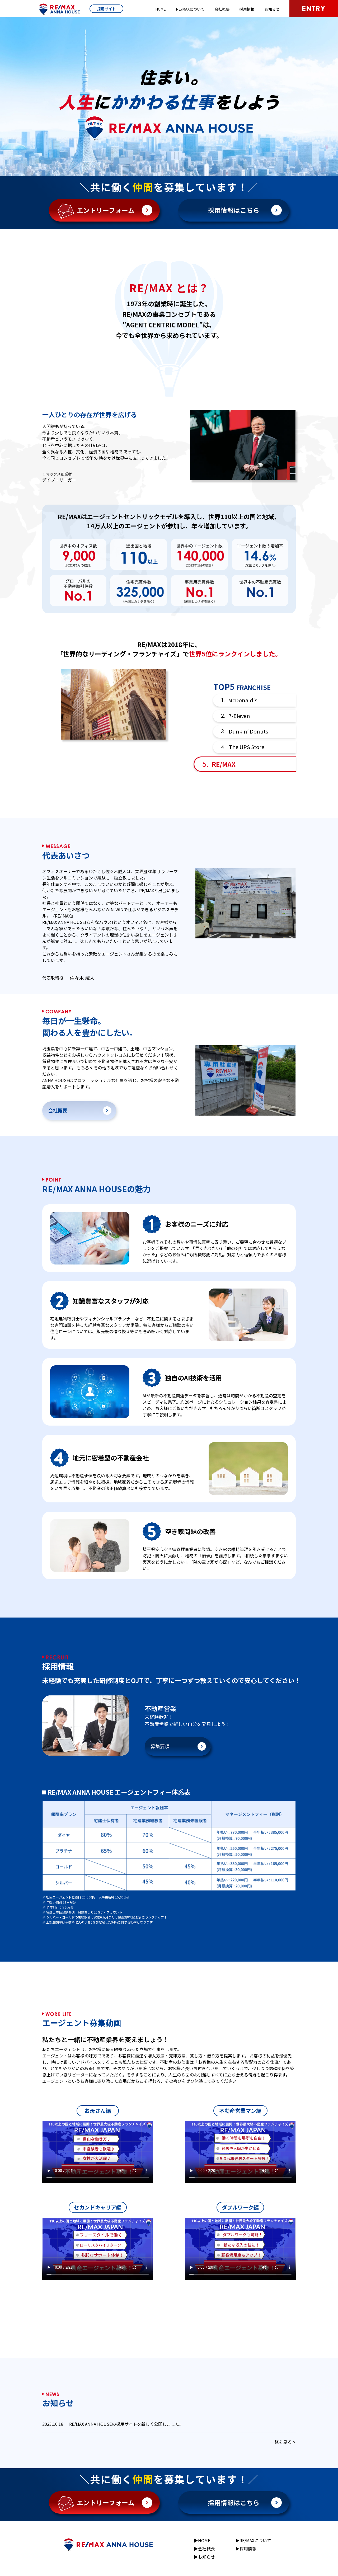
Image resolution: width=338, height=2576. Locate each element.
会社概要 (222, 9)
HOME (161, 9)
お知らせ (272, 9)
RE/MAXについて (190, 9)
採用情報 (247, 9)
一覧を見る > (283, 2441)
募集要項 (160, 1746)
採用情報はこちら (234, 210)
